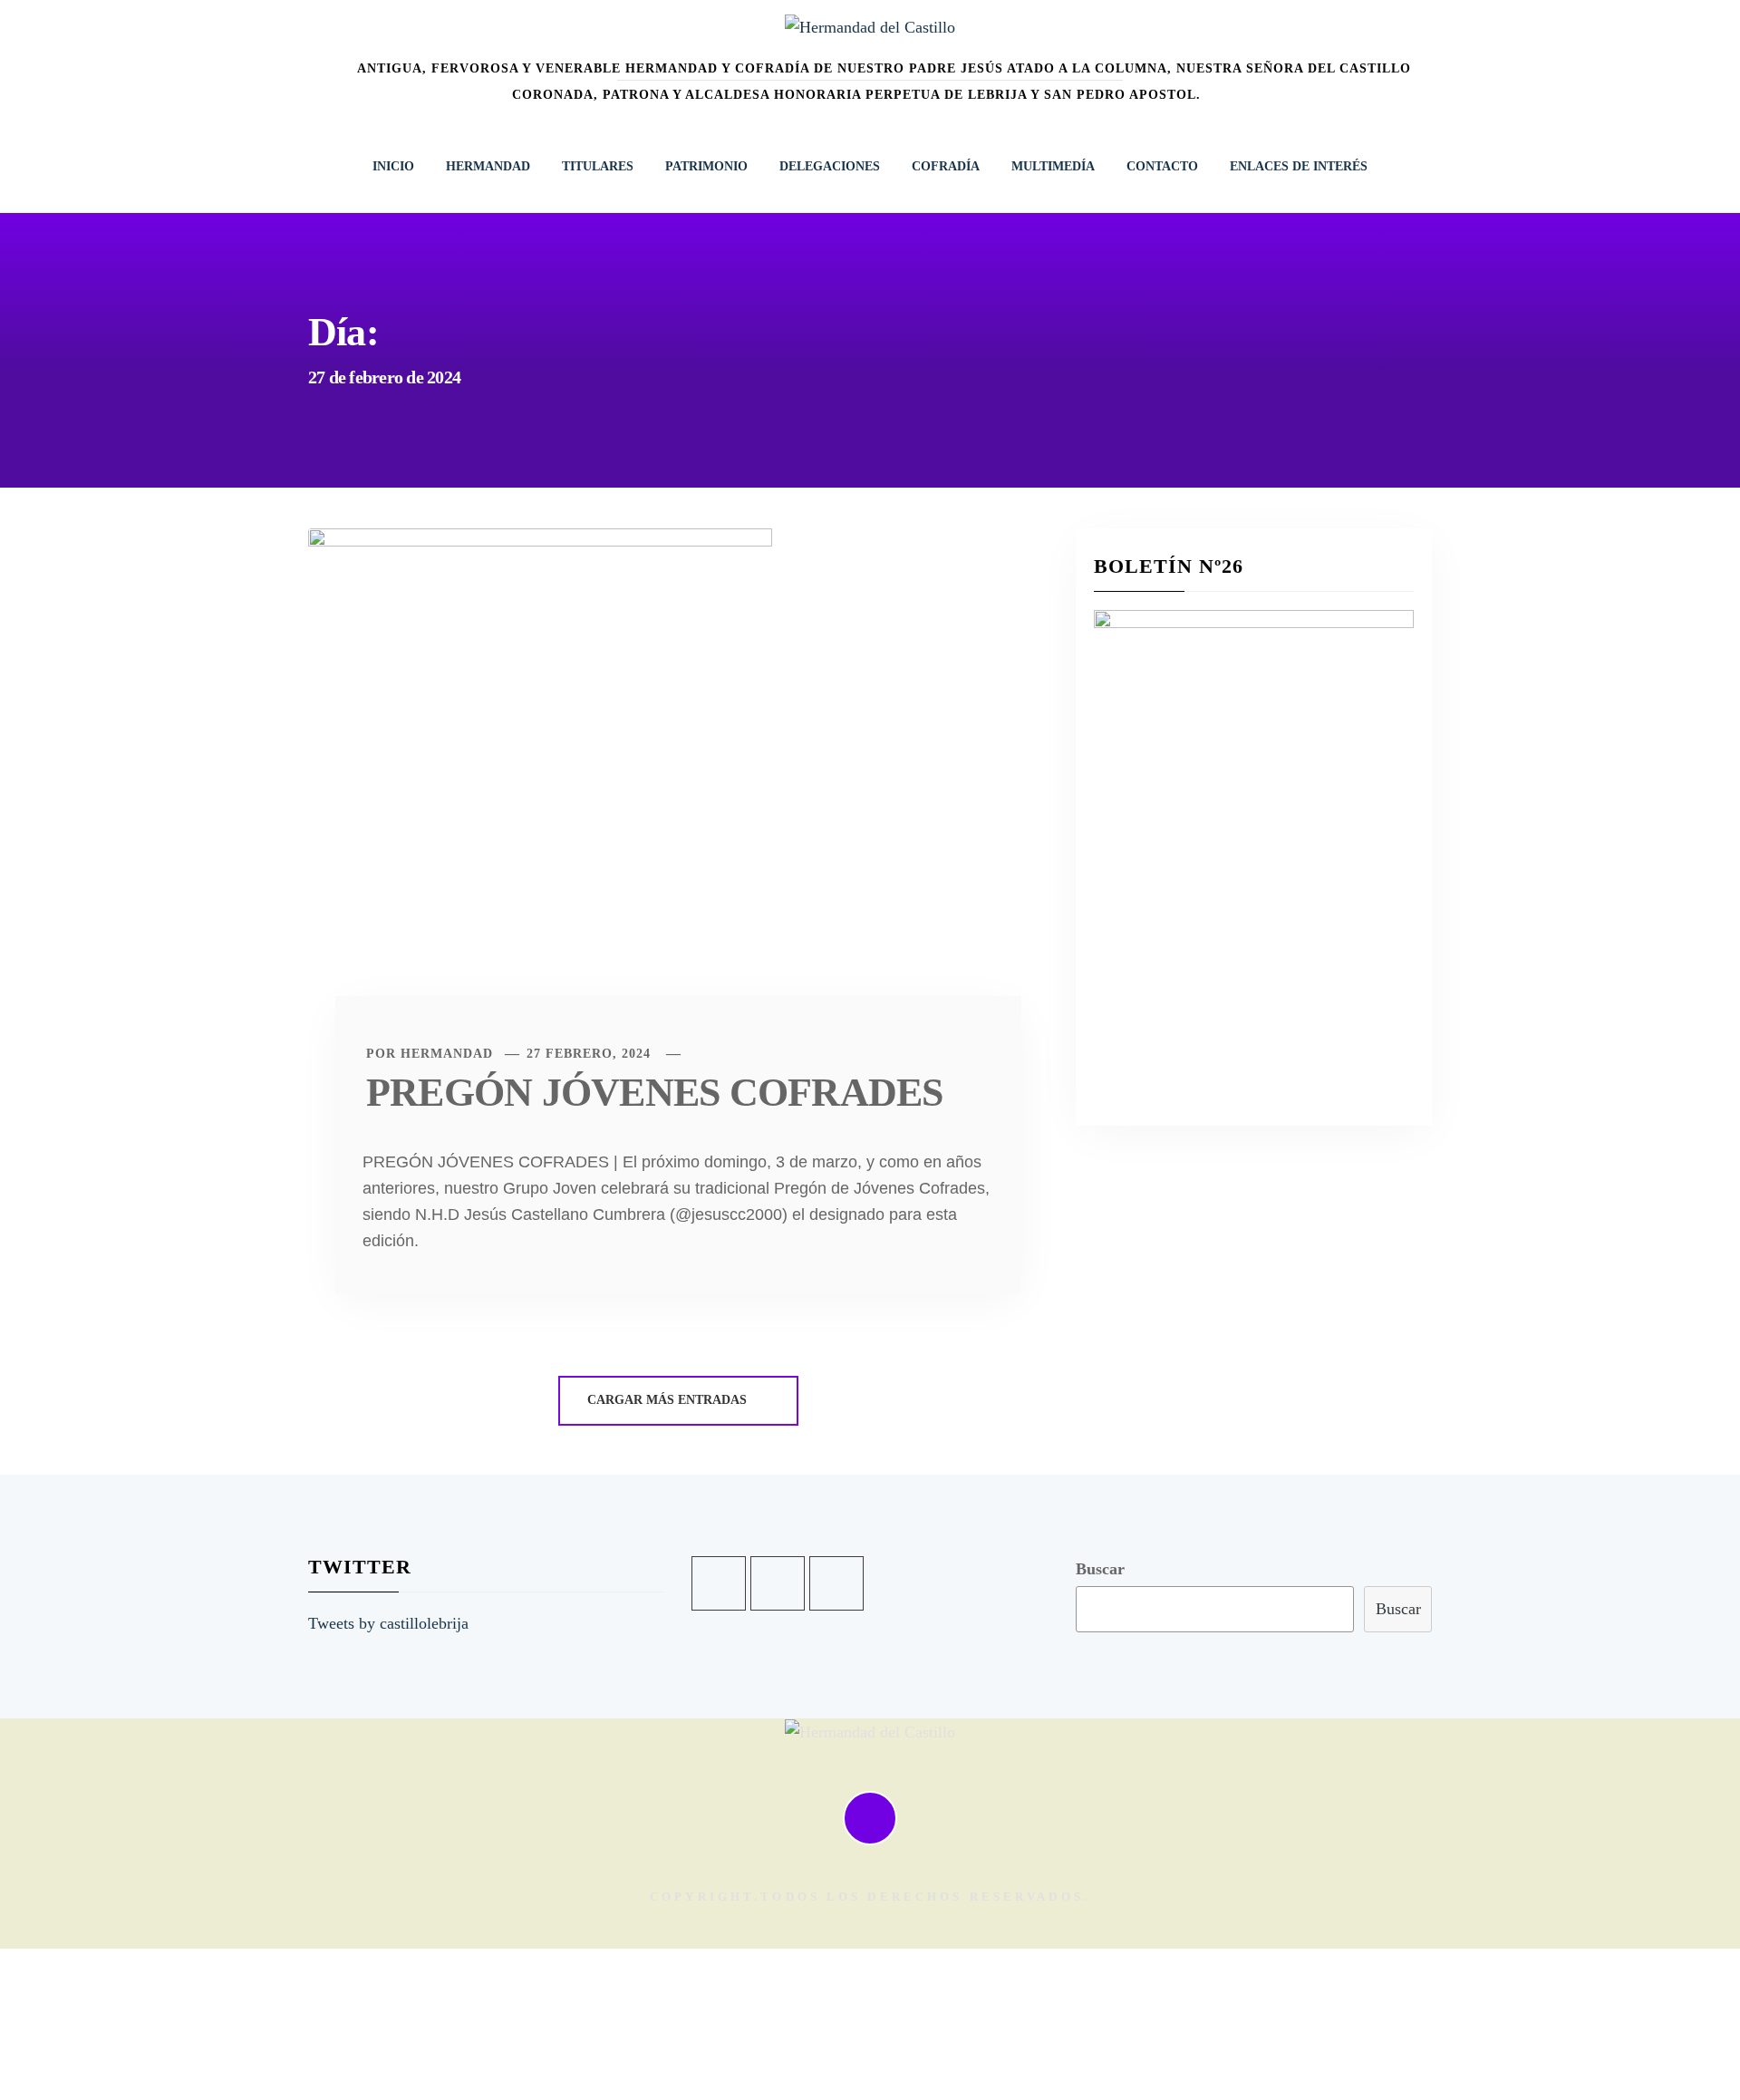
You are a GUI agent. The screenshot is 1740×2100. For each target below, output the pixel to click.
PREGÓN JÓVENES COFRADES (655, 1093)
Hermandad (447, 1054)
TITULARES (598, 166)
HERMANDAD (488, 166)
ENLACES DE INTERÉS (1299, 166)
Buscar (1100, 1569)
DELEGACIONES (830, 166)
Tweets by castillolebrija (388, 1623)
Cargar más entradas (669, 1400)
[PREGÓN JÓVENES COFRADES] (540, 788)
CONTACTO (1162, 166)
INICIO (393, 166)
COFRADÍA (946, 166)
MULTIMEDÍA (1053, 166)
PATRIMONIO (706, 166)
